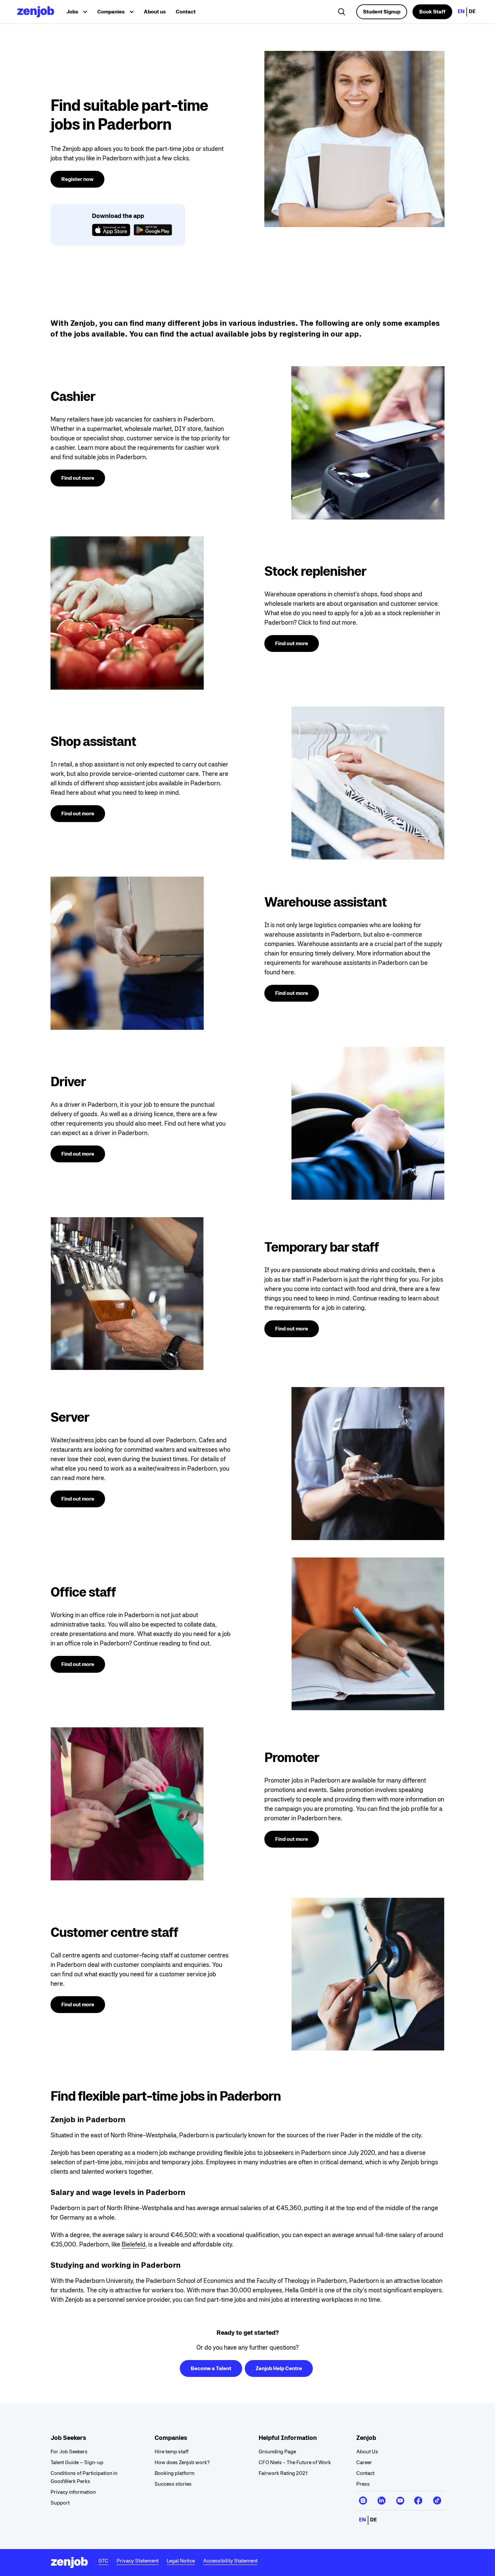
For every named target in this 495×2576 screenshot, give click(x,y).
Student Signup (382, 12)
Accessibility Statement (230, 2561)
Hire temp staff (172, 2452)
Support (60, 2503)
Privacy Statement (138, 2561)
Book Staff (432, 12)
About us (155, 12)
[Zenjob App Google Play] (153, 231)
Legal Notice (181, 2561)
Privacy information (73, 2492)
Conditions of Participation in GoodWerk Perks (84, 2477)
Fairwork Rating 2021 (283, 2473)
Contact (186, 12)
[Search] (342, 13)
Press (363, 2484)
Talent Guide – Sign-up (77, 2462)
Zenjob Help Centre (279, 2368)
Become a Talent (211, 2368)
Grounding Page (277, 2452)
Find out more (78, 478)
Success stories (173, 2484)
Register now (77, 179)
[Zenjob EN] (36, 12)
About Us (367, 2452)
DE (472, 11)
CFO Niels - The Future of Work (295, 2462)
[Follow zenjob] (363, 2498)
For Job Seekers (69, 2452)
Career (364, 2462)
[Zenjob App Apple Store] (111, 231)
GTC (103, 2561)
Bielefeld (134, 2244)
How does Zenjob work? (182, 2462)
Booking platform (175, 2473)
